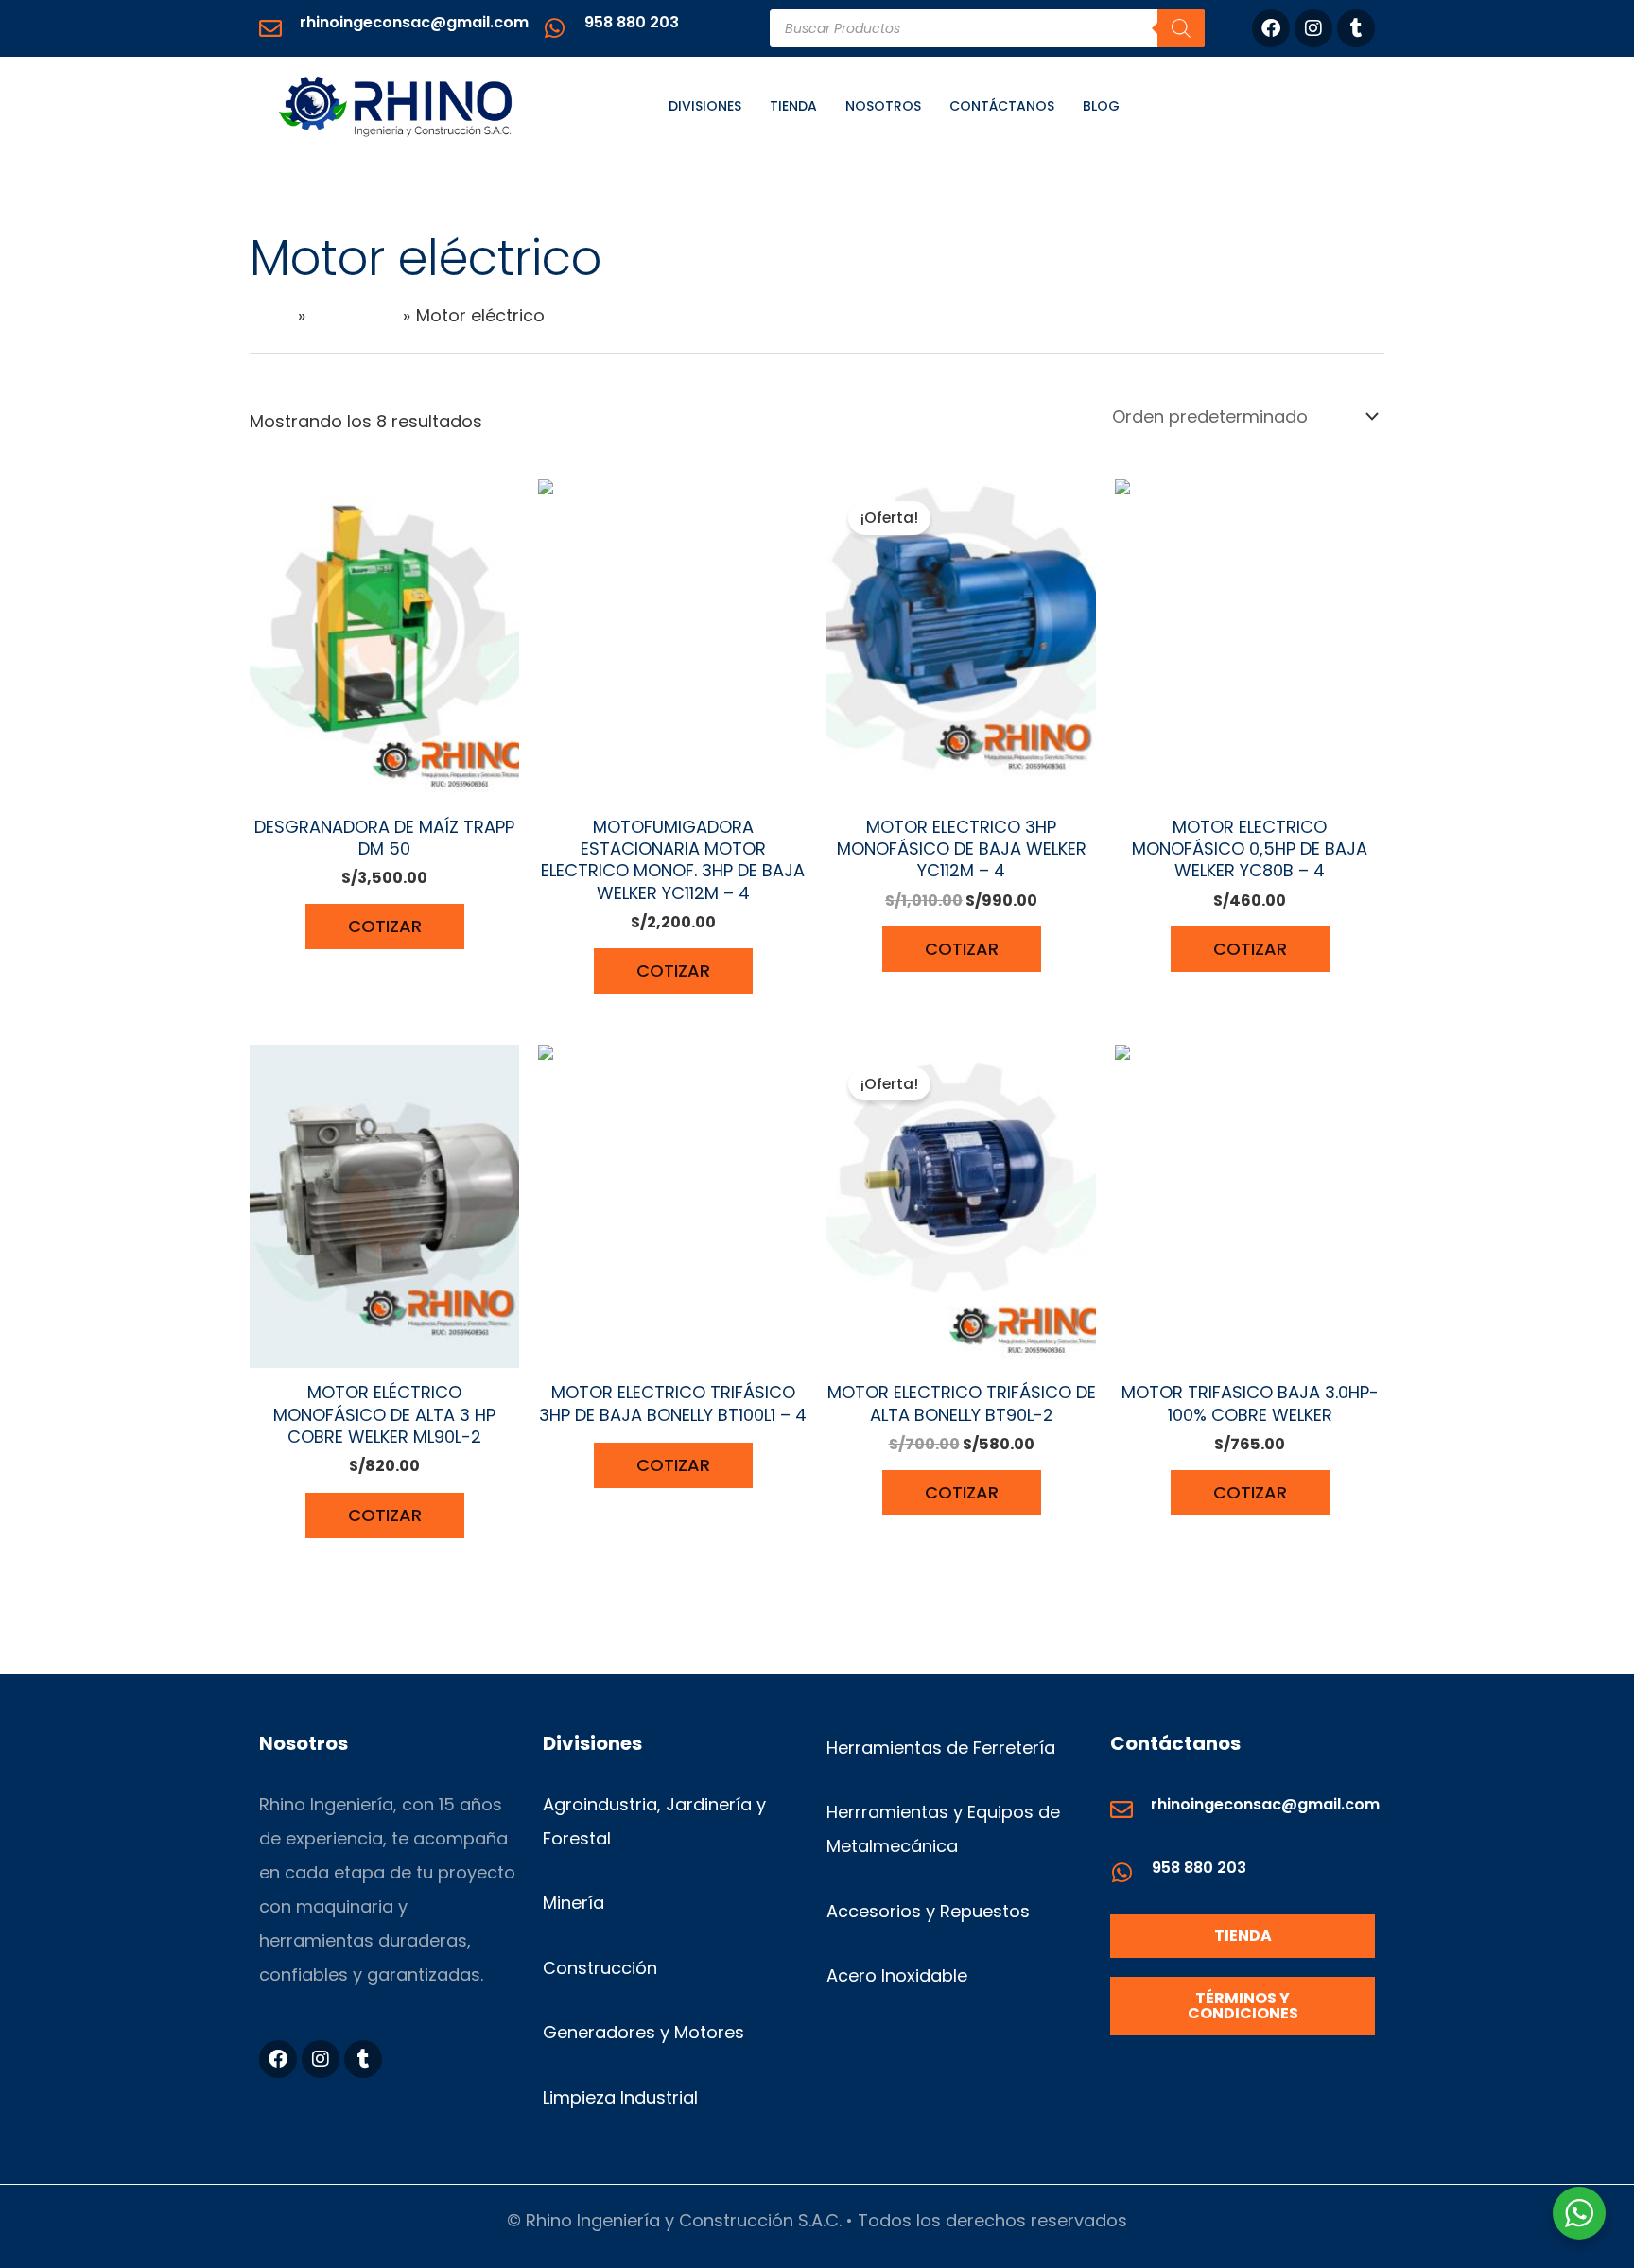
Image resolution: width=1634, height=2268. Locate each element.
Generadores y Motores (643, 2032)
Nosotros (883, 106)
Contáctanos (1002, 106)
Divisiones (705, 106)
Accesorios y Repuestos (928, 1911)
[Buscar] (1181, 28)
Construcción (600, 1968)
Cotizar (385, 926)
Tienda (793, 106)
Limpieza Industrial (620, 2097)
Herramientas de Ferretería (941, 1748)
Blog (1101, 106)
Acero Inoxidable (897, 1975)
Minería (574, 1903)
